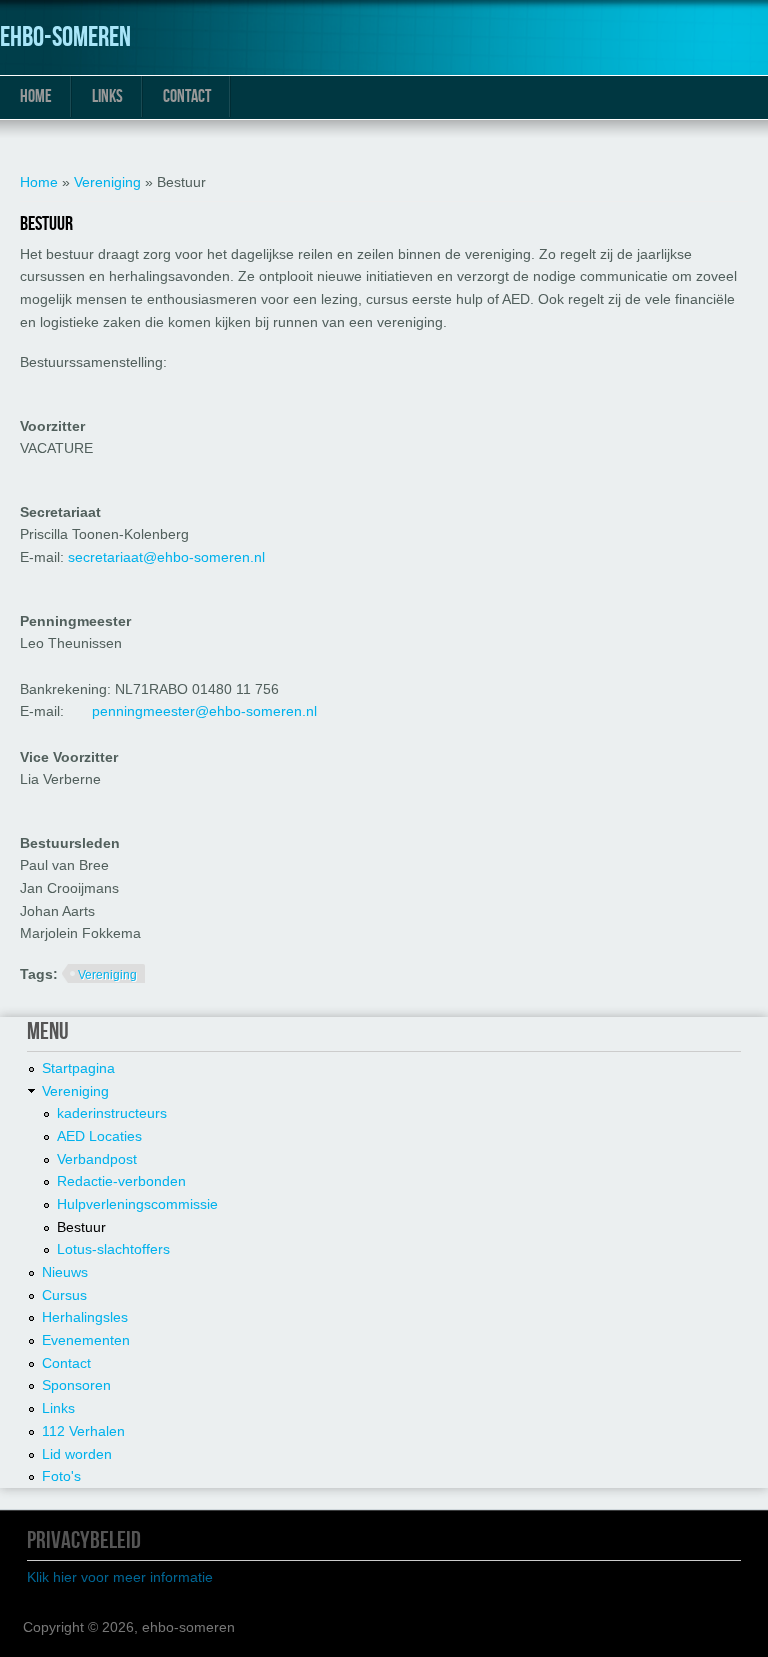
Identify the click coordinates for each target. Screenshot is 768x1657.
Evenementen (86, 1340)
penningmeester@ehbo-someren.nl (204, 711)
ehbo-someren (65, 37)
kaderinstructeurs (112, 1113)
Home (36, 96)
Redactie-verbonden (121, 1181)
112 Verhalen (83, 1431)
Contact (187, 96)
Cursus (64, 1295)
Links (107, 96)
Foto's (61, 1476)
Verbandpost (97, 1159)
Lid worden (77, 1454)
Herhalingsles (85, 1317)
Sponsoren (76, 1385)
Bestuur (81, 1227)
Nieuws (65, 1272)
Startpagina (78, 1068)
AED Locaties (99, 1136)
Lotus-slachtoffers (113, 1249)
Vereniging (107, 182)
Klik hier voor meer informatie (120, 1577)
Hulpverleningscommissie (137, 1204)
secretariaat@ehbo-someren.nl (166, 557)
